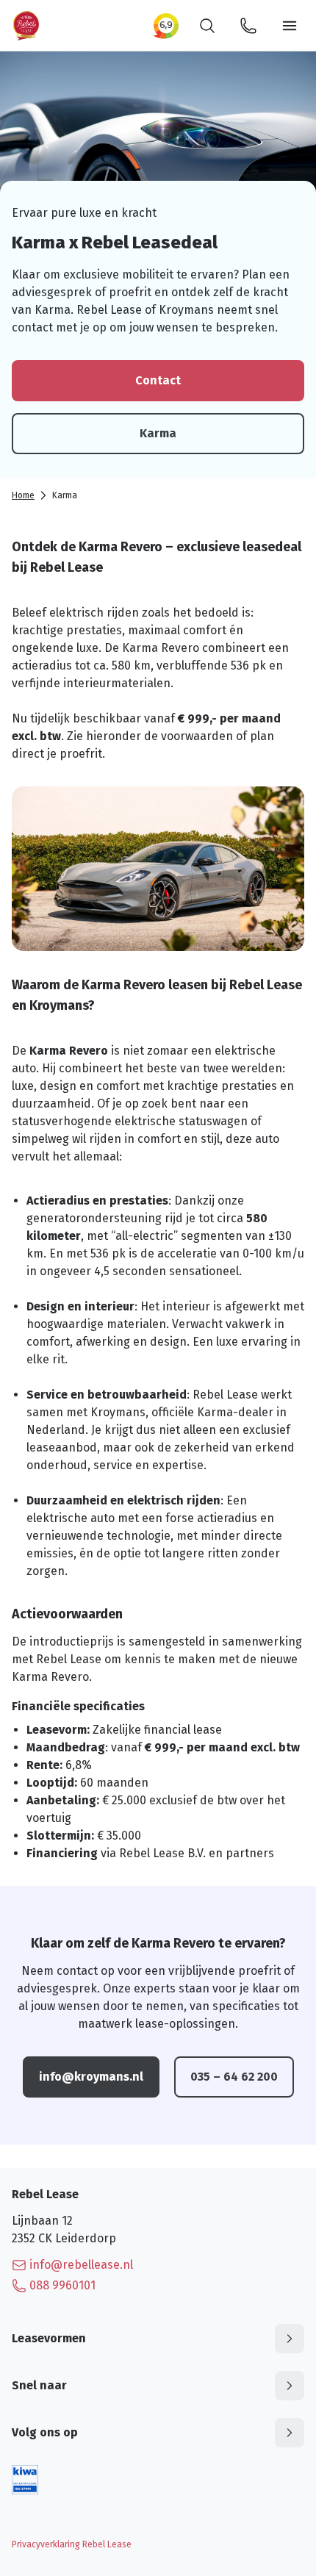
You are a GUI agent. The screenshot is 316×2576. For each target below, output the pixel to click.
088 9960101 (62, 2285)
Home (23, 495)
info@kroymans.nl (91, 2077)
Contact (158, 380)
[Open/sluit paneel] (290, 2339)
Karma (158, 433)
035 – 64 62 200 (234, 2077)
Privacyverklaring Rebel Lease (72, 2544)
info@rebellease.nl (81, 2265)
